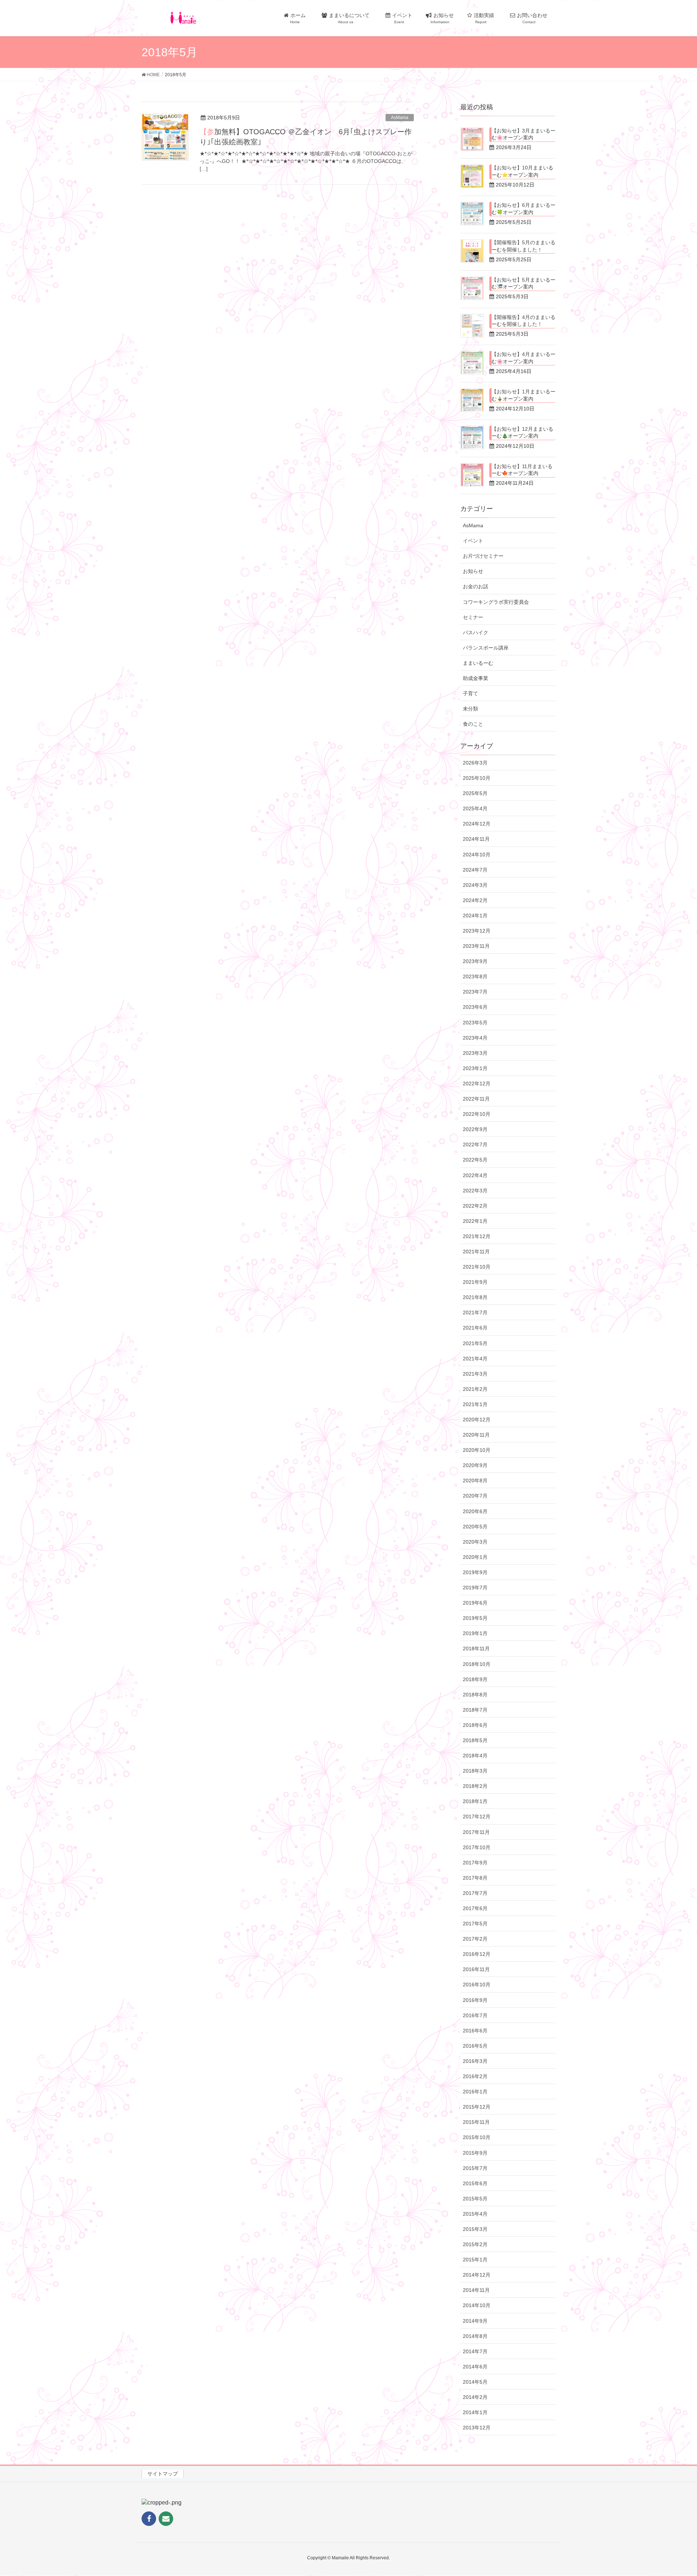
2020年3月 (475, 1542)
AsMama (400, 118)
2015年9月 (475, 2153)
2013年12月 (477, 2428)
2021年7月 (475, 1312)
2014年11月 (476, 2290)
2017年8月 (475, 1878)
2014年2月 (475, 2397)
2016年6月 (475, 2031)
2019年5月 (475, 1618)
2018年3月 (475, 1771)
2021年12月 (477, 1236)
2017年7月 (475, 1893)
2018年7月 (475, 1710)
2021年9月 (475, 1282)
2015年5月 (475, 2199)
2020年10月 (477, 1450)
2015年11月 (476, 2122)
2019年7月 (475, 1588)
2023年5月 (475, 1023)
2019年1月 (475, 1633)
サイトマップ (163, 2474)
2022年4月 (475, 1175)
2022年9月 (475, 1129)
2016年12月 (477, 1954)
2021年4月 (475, 1359)
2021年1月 (475, 1404)
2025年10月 (477, 778)
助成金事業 (476, 678)
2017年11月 (476, 1832)
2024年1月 (475, 916)
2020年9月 (475, 1465)
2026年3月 (475, 763)
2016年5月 (475, 2046)
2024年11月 (476, 839)
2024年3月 (475, 885)
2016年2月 (475, 2076)
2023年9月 (475, 961)
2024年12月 (477, 824)
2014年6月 (475, 2367)
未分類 (470, 709)
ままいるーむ (478, 663)
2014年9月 (475, 2321)
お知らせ (473, 571)
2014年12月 (477, 2275)
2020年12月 (477, 1420)
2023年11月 (476, 946)
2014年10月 (477, 2305)
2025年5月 (475, 793)
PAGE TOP (675, 2492)
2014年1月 (475, 2412)
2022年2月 (475, 1206)
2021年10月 (477, 1267)
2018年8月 (475, 1695)
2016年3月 (475, 2061)
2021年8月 (475, 1297)
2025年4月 (475, 808)
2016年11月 (476, 1969)
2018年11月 (476, 1649)
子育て (470, 693)
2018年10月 (477, 1664)
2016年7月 (475, 2015)
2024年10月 (477, 855)
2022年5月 (475, 1160)
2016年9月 (475, 2000)
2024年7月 (475, 870)
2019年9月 (475, 1572)
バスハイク (476, 632)
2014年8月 (475, 2336)
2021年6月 (475, 1328)
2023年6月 (475, 1007)
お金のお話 (476, 586)
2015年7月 (475, 2168)
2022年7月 (475, 1144)
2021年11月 (476, 1252)
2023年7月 (475, 992)
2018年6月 (475, 1725)
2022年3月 (475, 1191)
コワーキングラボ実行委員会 (496, 602)
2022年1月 (475, 1221)
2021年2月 (475, 1389)
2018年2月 (475, 1786)
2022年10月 (477, 1114)
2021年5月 (475, 1343)
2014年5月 (475, 2382)
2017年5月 (475, 1924)
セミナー (473, 617)
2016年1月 (475, 2092)
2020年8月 (475, 1481)
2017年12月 (477, 1817)
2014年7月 (475, 2351)
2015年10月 (477, 2137)
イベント (473, 541)
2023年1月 (475, 1068)
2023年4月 (475, 1038)
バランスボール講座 (486, 648)
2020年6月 (475, 1511)
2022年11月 (476, 1099)
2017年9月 (475, 1863)
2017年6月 (475, 1908)
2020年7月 (475, 1496)
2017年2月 (475, 1939)
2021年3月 (475, 1374)
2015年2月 (475, 2244)
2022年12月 (477, 1084)
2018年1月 (475, 1801)
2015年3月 (475, 2229)
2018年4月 (475, 1756)
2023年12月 (477, 931)
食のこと (473, 724)
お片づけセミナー (483, 556)
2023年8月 (475, 976)
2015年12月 (477, 2107)
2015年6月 (475, 2183)
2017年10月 (477, 1847)
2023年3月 (475, 1053)
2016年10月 (477, 1985)
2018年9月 (475, 1679)
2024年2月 (475, 900)
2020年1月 (475, 1557)
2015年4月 (475, 2214)
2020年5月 (475, 1527)
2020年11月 (476, 1435)
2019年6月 (475, 1603)
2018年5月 (475, 1740)
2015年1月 (475, 2260)
